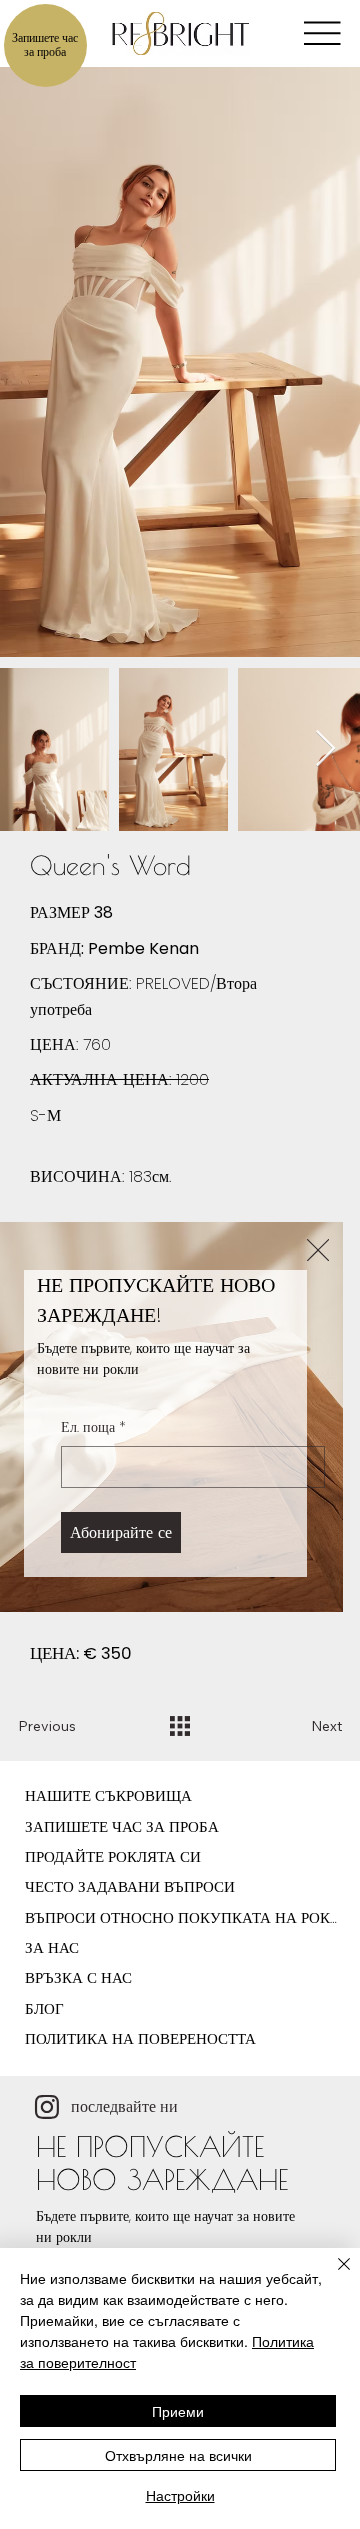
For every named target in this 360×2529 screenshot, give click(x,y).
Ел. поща (93, 1427)
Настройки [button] (180, 2495)
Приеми (178, 2411)
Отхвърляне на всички (178, 2455)
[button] (318, 1251)
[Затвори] (332, 2276)
